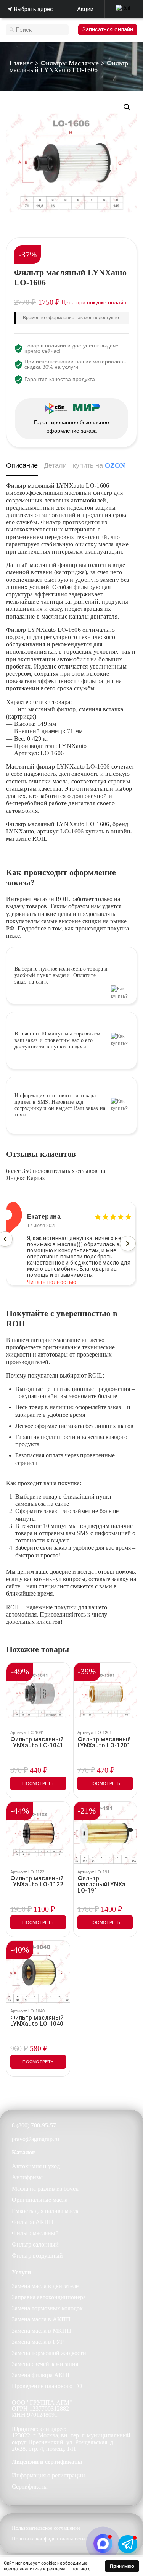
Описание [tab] (22, 465)
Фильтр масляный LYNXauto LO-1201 (104, 1743)
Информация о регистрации (48, 2475)
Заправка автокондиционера (49, 2297)
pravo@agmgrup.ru (35, 2139)
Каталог (23, 2152)
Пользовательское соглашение (46, 2528)
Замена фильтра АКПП (42, 2375)
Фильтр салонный (35, 2244)
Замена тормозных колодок (47, 2308)
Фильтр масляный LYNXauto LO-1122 (37, 1882)
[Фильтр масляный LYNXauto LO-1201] (105, 1694)
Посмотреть (38, 1783)
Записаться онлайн (108, 29)
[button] (127, 107)
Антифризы (27, 2177)
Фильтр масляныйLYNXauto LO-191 (105, 1885)
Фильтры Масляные (70, 63)
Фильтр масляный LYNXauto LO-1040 (37, 2021)
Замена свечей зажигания (45, 2364)
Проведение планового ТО (47, 2386)
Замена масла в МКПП (42, 2331)
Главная (21, 63)
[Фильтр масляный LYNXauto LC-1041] (38, 1694)
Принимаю (122, 2566)
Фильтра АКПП (33, 2222)
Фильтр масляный (35, 2233)
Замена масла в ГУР (38, 2342)
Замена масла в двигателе (45, 2286)
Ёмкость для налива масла (46, 2211)
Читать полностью (52, 1276)
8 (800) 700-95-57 (34, 2125)
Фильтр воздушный (37, 2255)
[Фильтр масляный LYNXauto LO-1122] (38, 1833)
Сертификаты (30, 2486)
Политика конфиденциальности (48, 2539)
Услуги (21, 2272)
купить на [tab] (99, 465)
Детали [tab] (55, 465)
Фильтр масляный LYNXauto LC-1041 (37, 1743)
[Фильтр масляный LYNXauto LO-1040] (38, 1972)
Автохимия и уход (36, 2166)
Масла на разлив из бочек (45, 2189)
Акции (85, 9)
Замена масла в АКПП (41, 2319)
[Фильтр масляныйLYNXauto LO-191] (105, 1833)
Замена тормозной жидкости (49, 2353)
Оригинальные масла (40, 2200)
